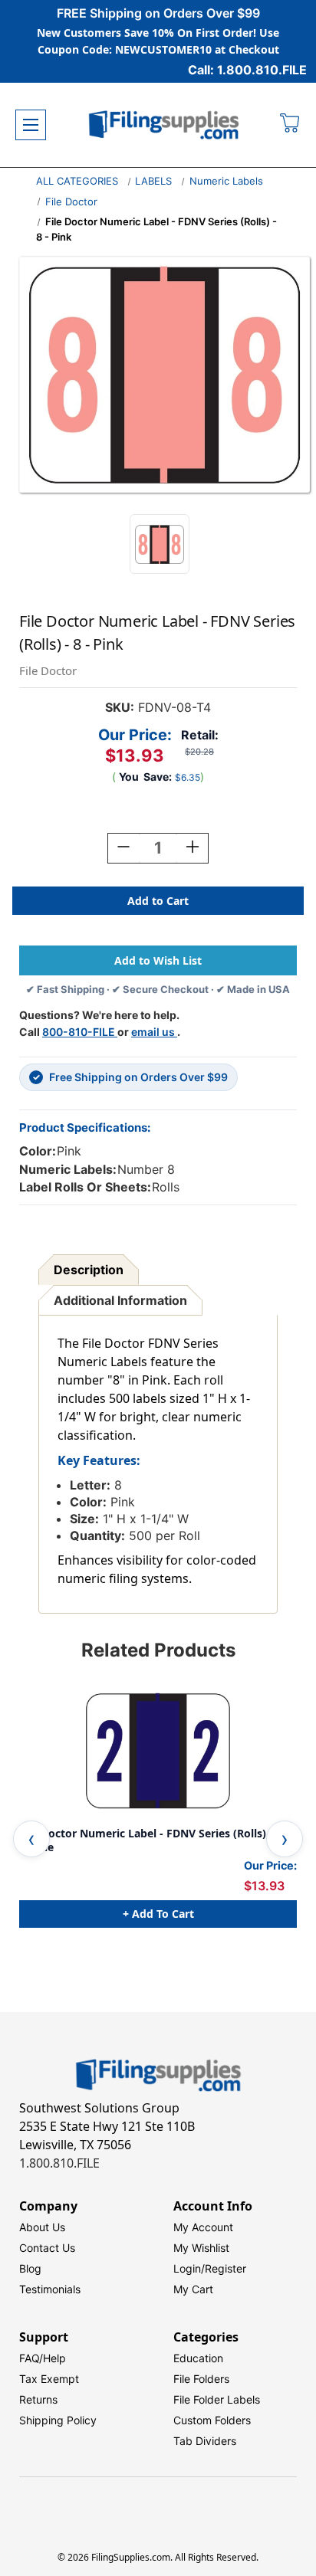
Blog (30, 2268)
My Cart (193, 2289)
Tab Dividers (205, 2441)
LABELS (153, 181)
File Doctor (71, 202)
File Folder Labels (217, 2399)
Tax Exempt (49, 2379)
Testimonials (50, 2289)
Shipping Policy (58, 2420)
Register (225, 2268)
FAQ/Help (43, 2358)
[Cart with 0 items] (290, 125)
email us (154, 1032)
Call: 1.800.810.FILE (247, 70)
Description (89, 1270)
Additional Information (120, 1300)
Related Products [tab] (158, 1650)
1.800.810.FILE (59, 2163)
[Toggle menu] (31, 125)
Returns (38, 2399)
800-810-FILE (80, 1032)
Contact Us (47, 2248)
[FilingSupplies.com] (164, 125)
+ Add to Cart (158, 1914)
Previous (31, 1839)
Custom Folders (212, 2420)
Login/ (189, 2268)
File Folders (201, 2379)
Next (285, 1839)
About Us (42, 2227)
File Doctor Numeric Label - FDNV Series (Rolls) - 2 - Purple (154, 1840)
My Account (203, 2227)
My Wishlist (201, 2248)
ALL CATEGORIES (77, 181)
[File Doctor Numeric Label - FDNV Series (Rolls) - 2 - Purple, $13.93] (158, 1751)
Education (198, 2358)
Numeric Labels (226, 181)
